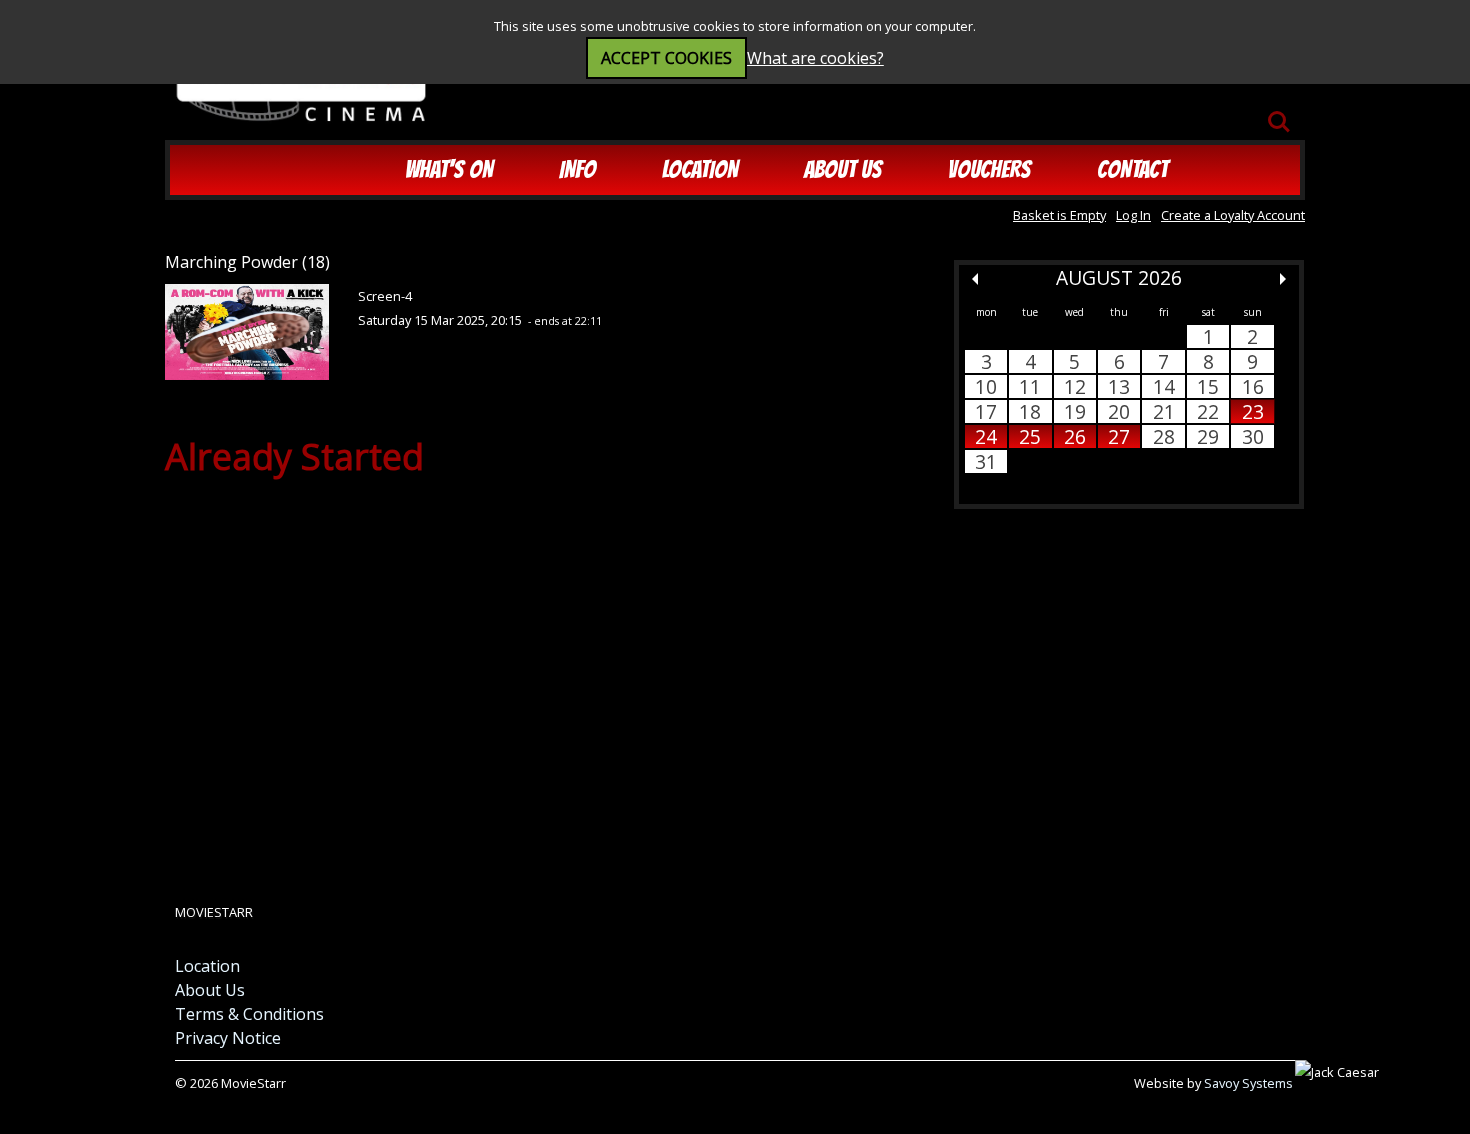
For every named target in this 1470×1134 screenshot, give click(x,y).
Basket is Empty (1059, 215)
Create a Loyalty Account (1233, 215)
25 (1030, 436)
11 (1030, 386)
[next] (1283, 279)
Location (700, 169)
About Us (843, 169)
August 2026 (1119, 277)
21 (1164, 411)
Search (1279, 112)
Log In (1133, 215)
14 (1164, 386)
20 (1119, 411)
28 (1164, 436)
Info (577, 169)
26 (1075, 436)
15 (1208, 386)
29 (1208, 436)
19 (1075, 411)
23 (1253, 411)
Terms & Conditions (249, 1014)
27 (1119, 436)
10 (986, 386)
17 (986, 411)
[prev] (975, 279)
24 (986, 436)
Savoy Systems (1248, 1083)
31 (986, 461)
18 (1030, 411)
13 (1119, 386)
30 (1253, 436)
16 (1253, 386)
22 (1208, 411)
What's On (449, 169)
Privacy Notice (228, 1038)
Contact (1132, 169)
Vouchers (989, 169)
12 (1075, 386)
